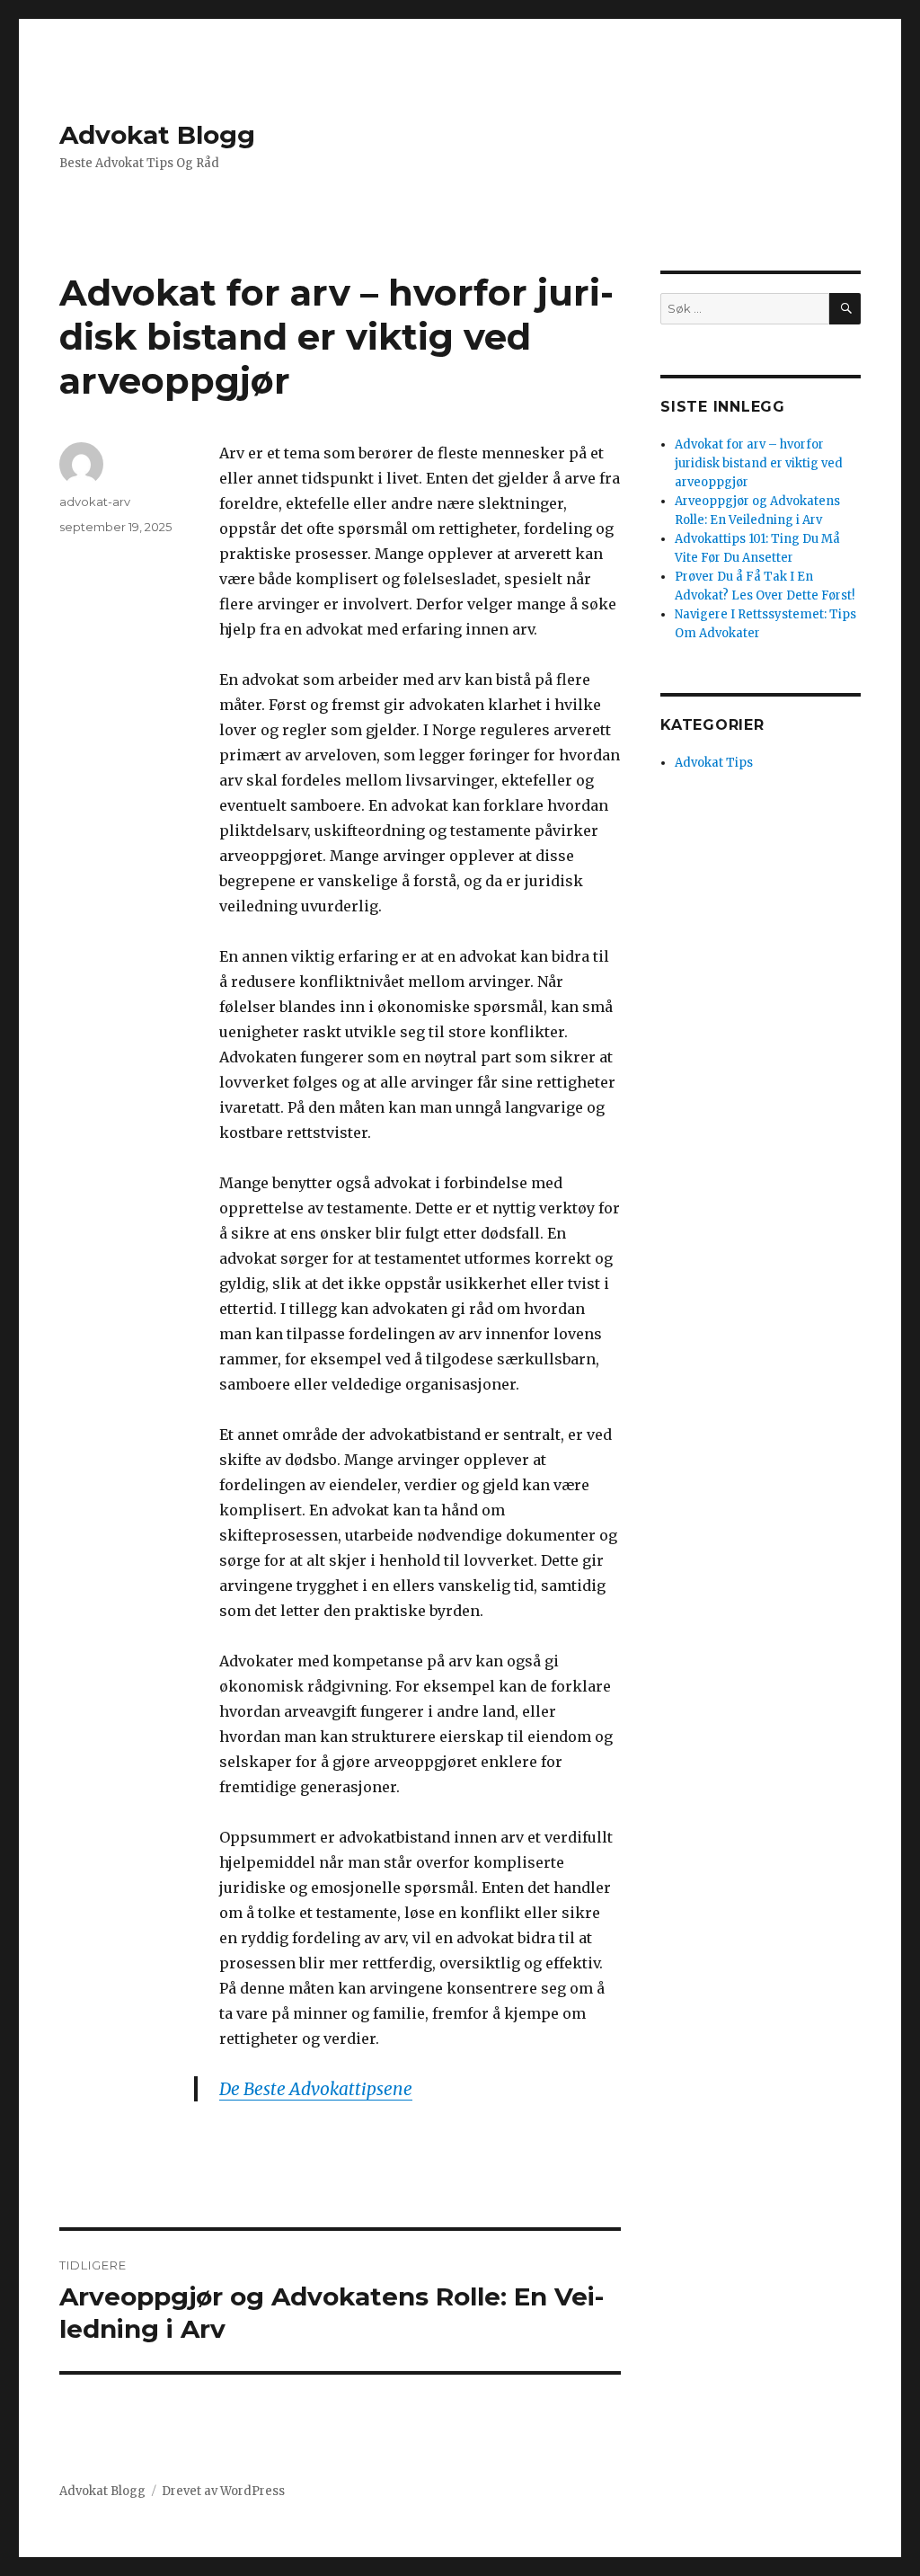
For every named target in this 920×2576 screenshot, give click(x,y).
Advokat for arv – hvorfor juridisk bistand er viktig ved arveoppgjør (759, 463)
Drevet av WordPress (223, 2491)
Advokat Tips (714, 763)
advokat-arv (95, 502)
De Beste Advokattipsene (316, 2089)
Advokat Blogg (157, 135)
